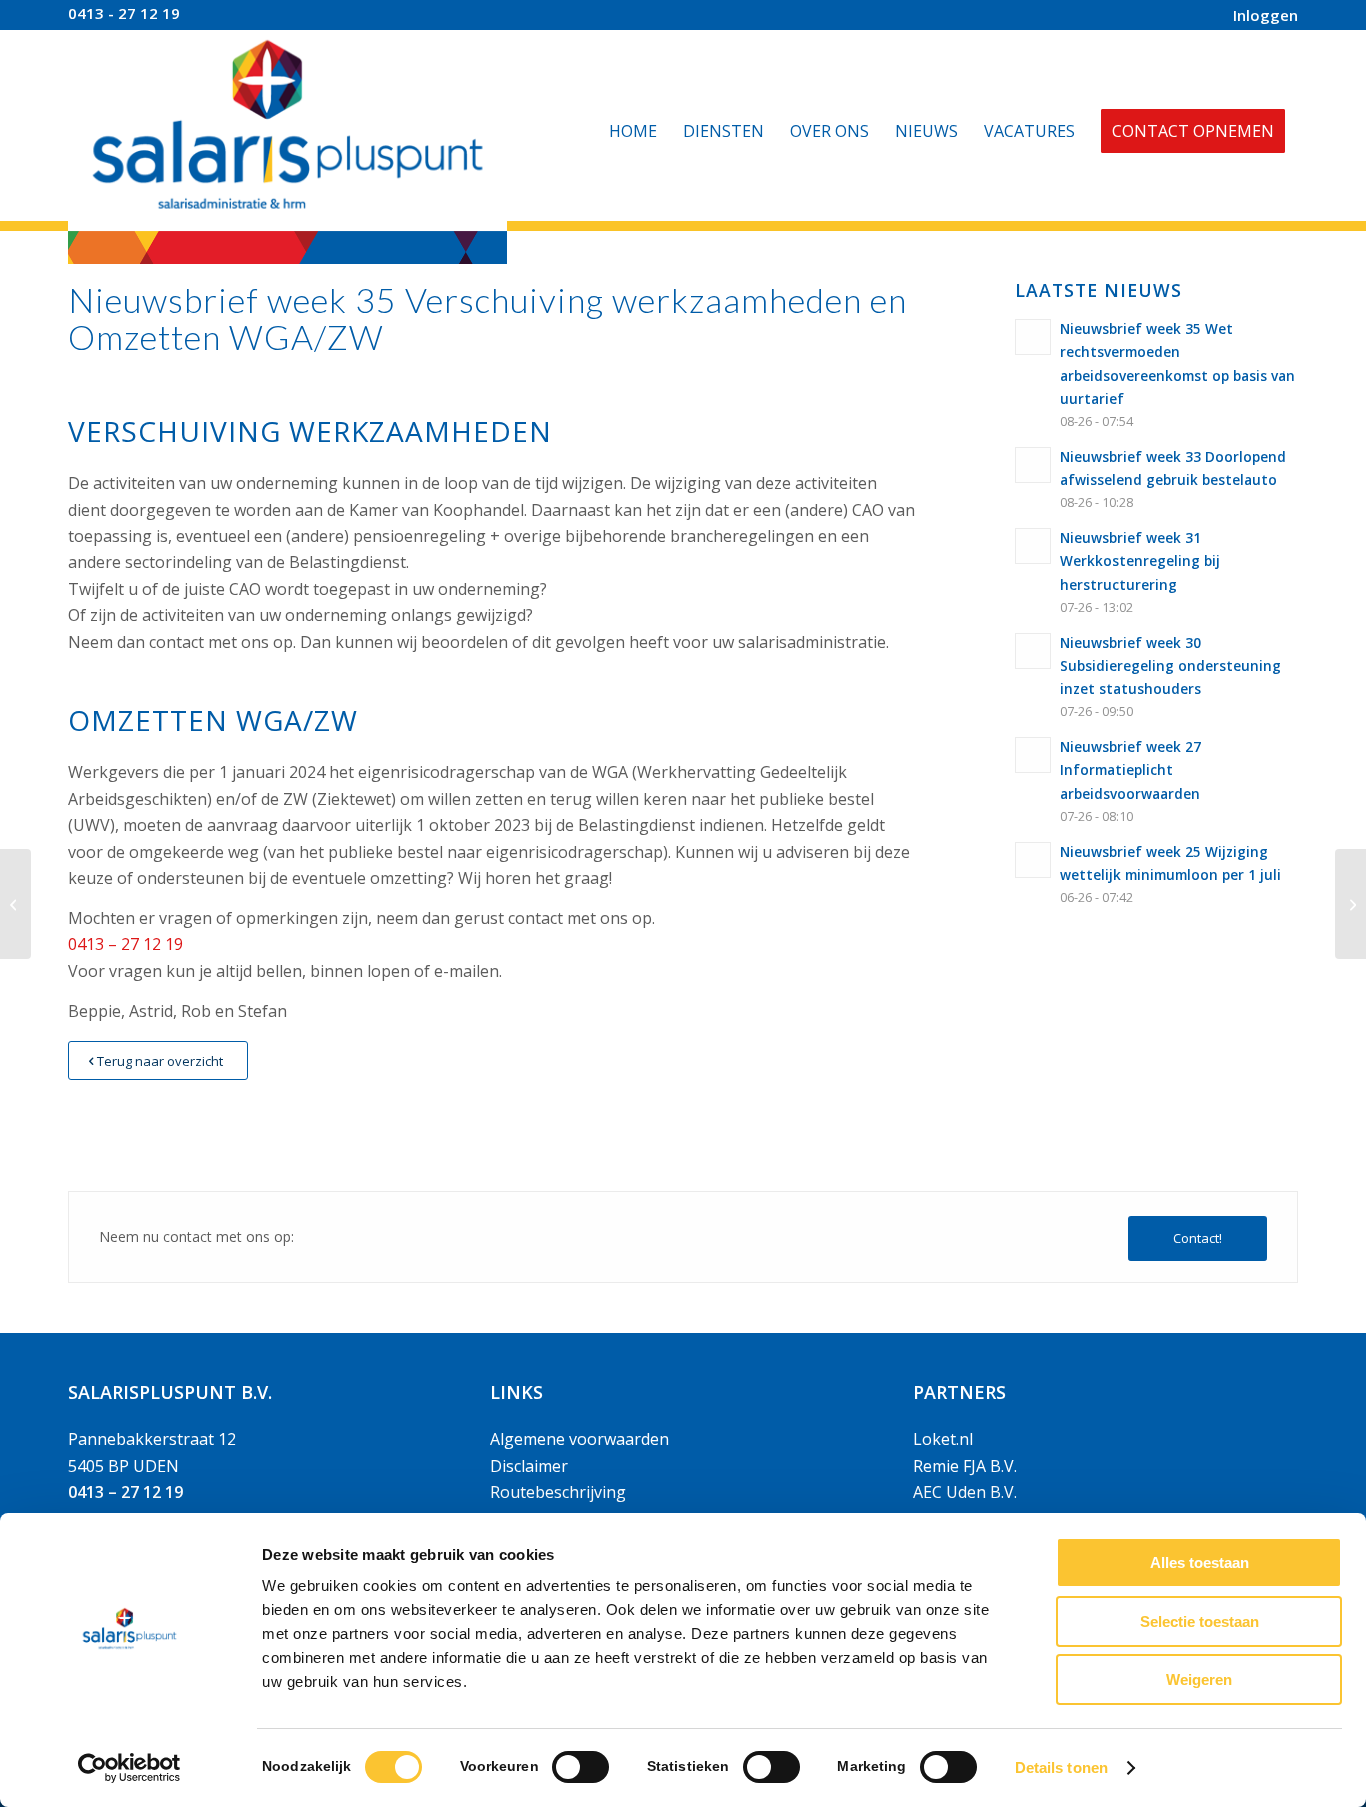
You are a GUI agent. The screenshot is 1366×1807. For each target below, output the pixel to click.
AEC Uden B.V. (965, 1492)
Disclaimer (529, 1466)
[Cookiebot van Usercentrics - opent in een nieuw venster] (129, 1768)
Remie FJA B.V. (965, 1466)
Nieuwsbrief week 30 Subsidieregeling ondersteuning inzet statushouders (1170, 665)
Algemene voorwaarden (579, 1439)
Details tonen (1061, 1767)
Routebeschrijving (558, 1492)
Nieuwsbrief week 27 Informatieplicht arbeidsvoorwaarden (1130, 769)
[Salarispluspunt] (287, 131)
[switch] (580, 1767)
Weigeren (1199, 1679)
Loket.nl (943, 1439)
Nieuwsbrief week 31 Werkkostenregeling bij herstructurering (1140, 560)
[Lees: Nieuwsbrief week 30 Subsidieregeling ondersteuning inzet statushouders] (1033, 651)
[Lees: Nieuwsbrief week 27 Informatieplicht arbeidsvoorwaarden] (1033, 755)
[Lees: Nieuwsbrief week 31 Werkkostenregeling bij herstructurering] (1033, 546)
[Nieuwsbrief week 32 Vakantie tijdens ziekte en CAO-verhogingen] (15, 904)
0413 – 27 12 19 (125, 944)
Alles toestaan (1199, 1562)
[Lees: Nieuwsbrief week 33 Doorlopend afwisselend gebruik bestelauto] (1033, 465)
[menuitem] (1260, 16)
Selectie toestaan (1199, 1621)
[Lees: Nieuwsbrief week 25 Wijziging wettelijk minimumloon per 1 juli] (1033, 860)
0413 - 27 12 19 (124, 13)
